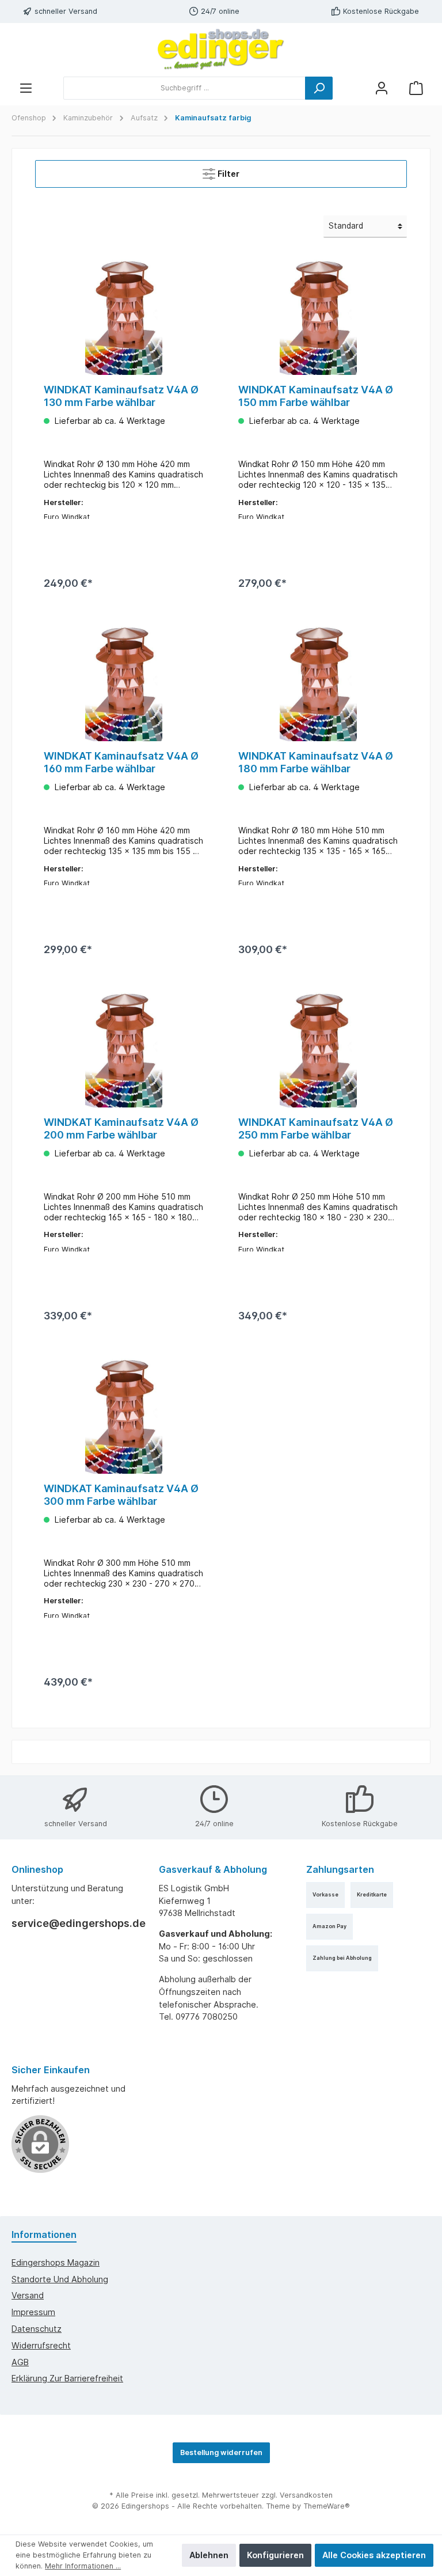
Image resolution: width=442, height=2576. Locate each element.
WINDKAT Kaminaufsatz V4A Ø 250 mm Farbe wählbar (316, 1128)
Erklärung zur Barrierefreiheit (67, 2378)
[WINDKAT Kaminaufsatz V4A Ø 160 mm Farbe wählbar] (123, 684)
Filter (227, 174)
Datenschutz (37, 2329)
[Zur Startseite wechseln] (221, 50)
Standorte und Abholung (60, 2279)
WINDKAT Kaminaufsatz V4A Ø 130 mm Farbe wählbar (121, 396)
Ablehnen (209, 2555)
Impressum (33, 2312)
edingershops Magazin (56, 2262)
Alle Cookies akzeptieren (374, 2555)
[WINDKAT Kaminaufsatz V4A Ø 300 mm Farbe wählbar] (123, 1416)
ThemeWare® (327, 2506)
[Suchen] (319, 88)
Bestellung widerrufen (221, 2452)
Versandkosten (306, 2495)
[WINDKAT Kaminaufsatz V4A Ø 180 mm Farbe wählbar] (318, 684)
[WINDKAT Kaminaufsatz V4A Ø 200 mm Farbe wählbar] (123, 1050)
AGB (20, 2362)
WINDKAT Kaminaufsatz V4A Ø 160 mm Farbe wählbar (121, 762)
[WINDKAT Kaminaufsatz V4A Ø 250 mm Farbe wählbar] (318, 1050)
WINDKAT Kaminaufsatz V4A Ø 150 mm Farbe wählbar (316, 396)
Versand (28, 2295)
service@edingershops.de (74, 1923)
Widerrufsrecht (41, 2345)
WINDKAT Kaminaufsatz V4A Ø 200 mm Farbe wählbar (121, 1128)
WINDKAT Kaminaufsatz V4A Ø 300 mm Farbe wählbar (121, 1495)
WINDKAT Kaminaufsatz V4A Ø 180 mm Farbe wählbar (316, 762)
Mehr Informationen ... (83, 2566)
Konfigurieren (275, 2555)
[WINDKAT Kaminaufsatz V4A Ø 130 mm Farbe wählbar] (123, 317)
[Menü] (26, 88)
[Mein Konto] (382, 88)
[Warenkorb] (416, 88)
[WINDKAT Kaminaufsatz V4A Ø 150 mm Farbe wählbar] (318, 317)
